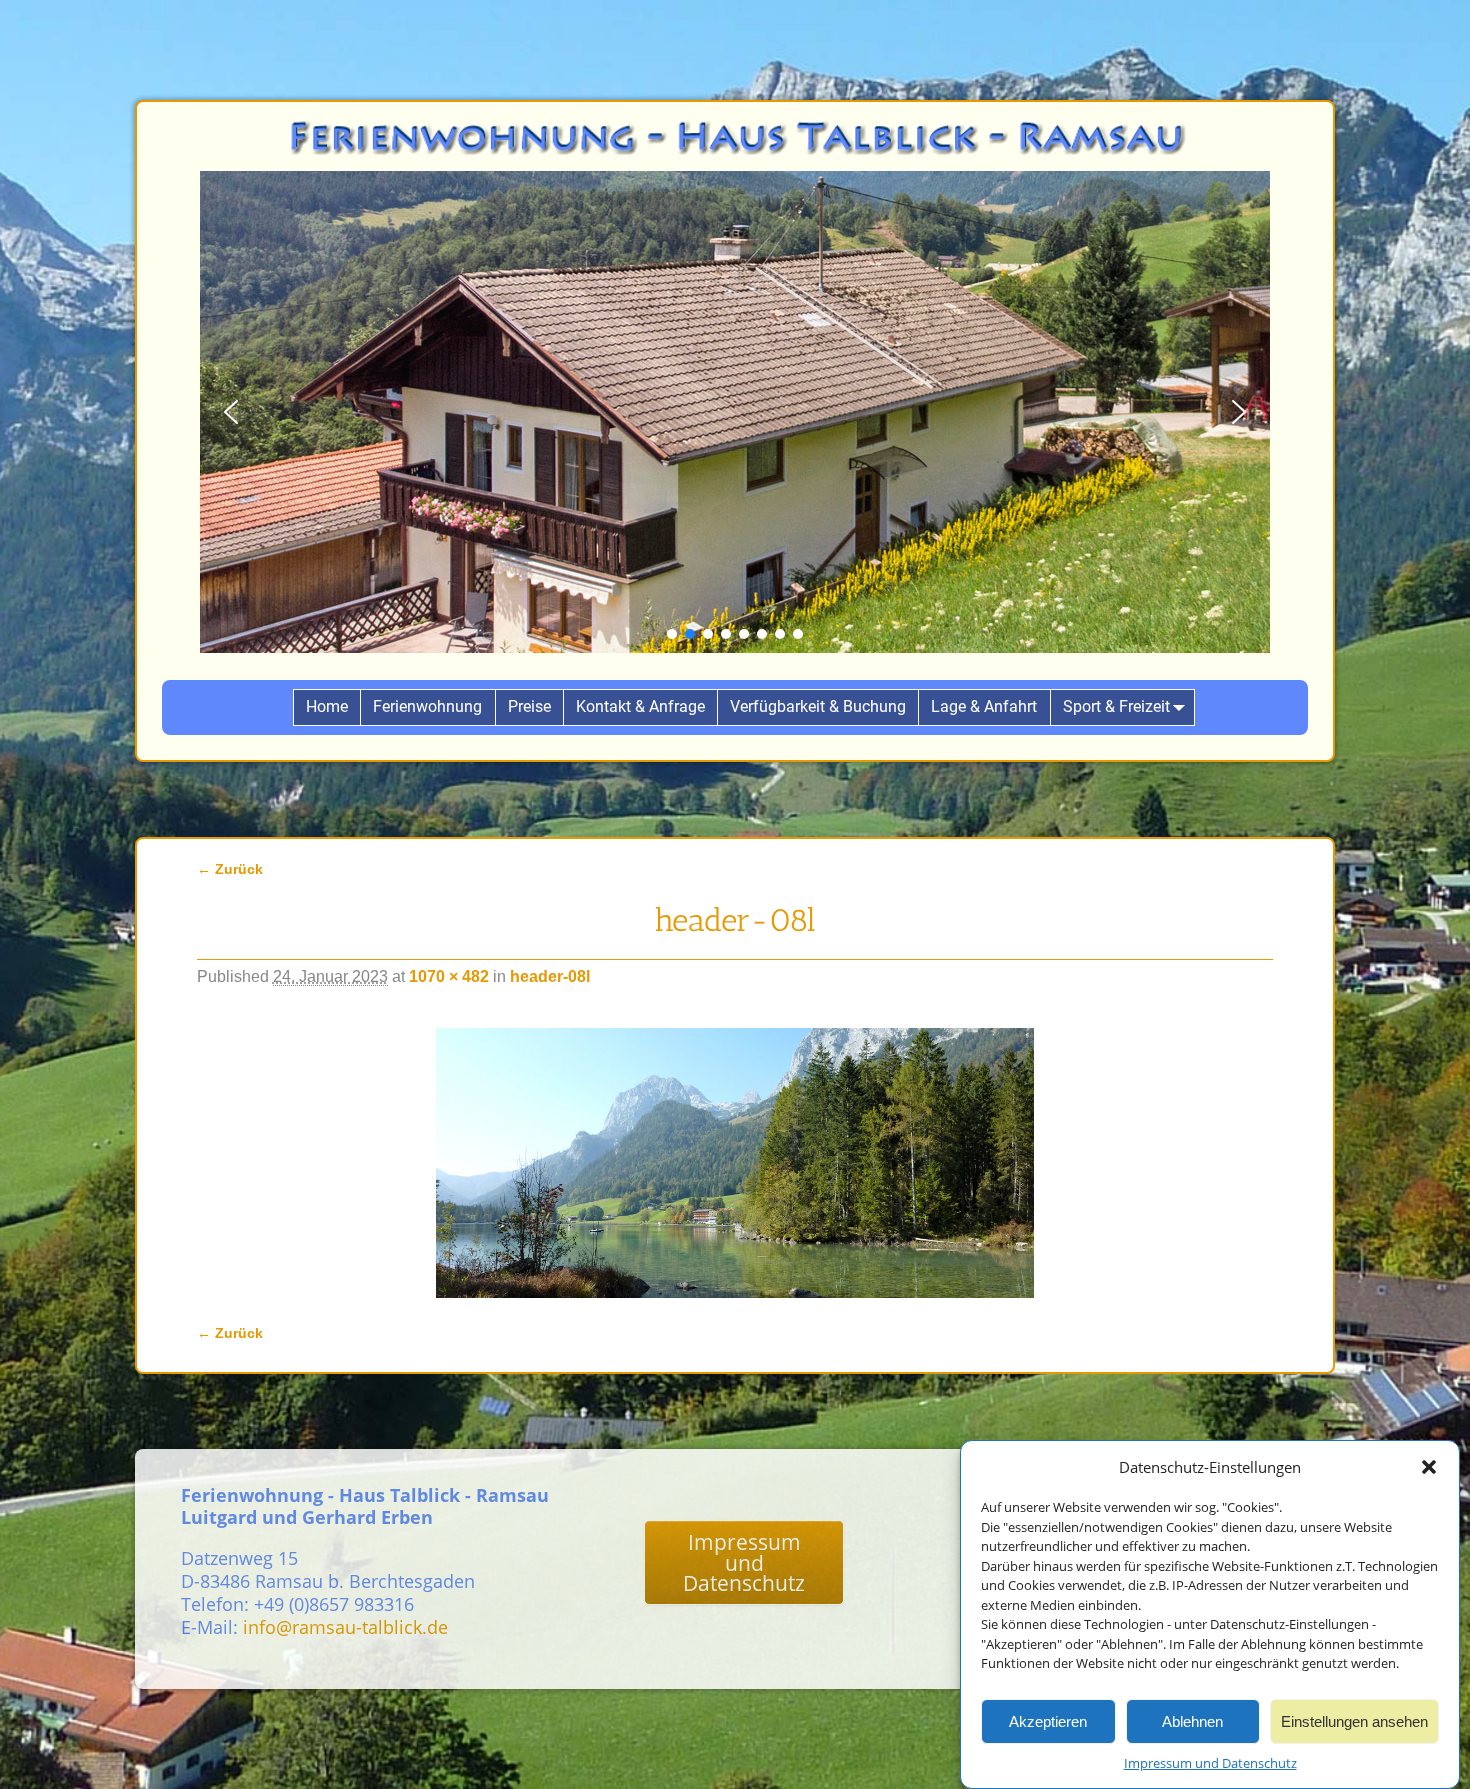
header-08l (550, 976)
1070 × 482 (449, 976)
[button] (1429, 1467)
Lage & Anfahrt (984, 706)
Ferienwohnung (427, 706)
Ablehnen (1192, 1720)
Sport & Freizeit (1116, 706)
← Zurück (230, 869)
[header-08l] (735, 1162)
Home (327, 706)
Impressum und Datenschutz (1210, 1763)
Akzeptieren (1048, 1720)
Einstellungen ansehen (1354, 1720)
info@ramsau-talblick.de (345, 1627)
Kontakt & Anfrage (640, 706)
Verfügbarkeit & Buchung (818, 706)
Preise (529, 706)
